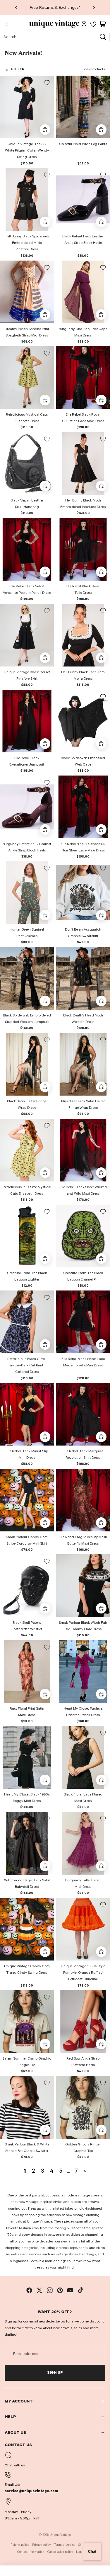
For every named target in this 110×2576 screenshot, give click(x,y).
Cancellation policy (60, 2552)
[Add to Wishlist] (47, 83)
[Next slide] (94, 8)
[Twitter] (39, 2290)
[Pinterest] (60, 2290)
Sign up (55, 2373)
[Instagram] (50, 2290)
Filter (18, 69)
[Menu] (7, 24)
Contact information (31, 2552)
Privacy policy (41, 2545)
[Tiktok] (80, 2290)
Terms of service (65, 2545)
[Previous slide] (16, 8)
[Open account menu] (84, 24)
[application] (92, 2551)
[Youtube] (70, 2290)
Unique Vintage (60, 2535)
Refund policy (20, 2545)
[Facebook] (29, 2290)
